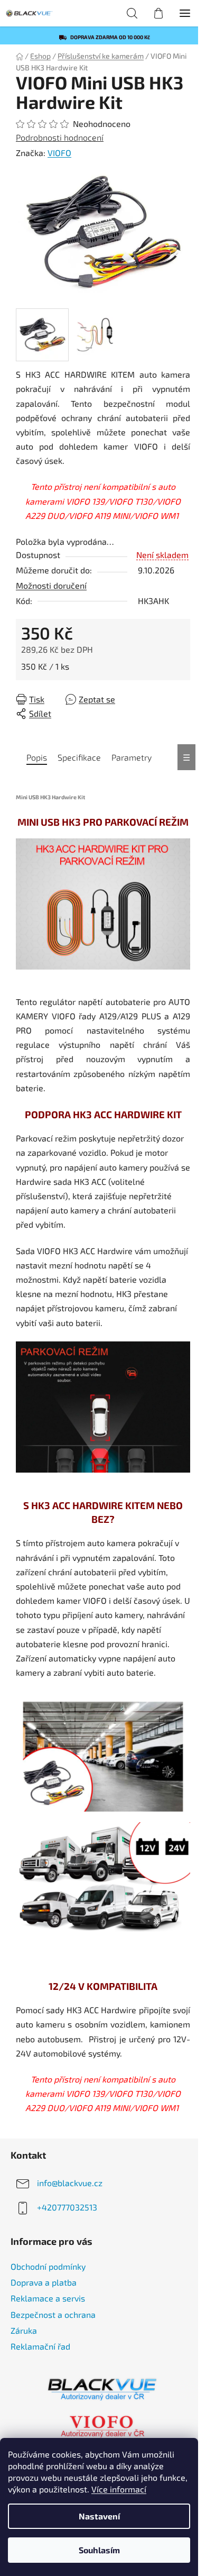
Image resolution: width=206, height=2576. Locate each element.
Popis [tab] (37, 757)
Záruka (24, 2330)
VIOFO (59, 153)
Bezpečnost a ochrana (53, 2314)
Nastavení (99, 2516)
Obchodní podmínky (48, 2266)
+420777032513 (67, 2207)
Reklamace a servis (48, 2298)
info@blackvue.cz (70, 2183)
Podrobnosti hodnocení (60, 137)
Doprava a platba (44, 2282)
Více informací (119, 2489)
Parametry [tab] (132, 757)
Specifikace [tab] (79, 757)
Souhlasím (99, 2550)
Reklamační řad (40, 2346)
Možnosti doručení (51, 585)
